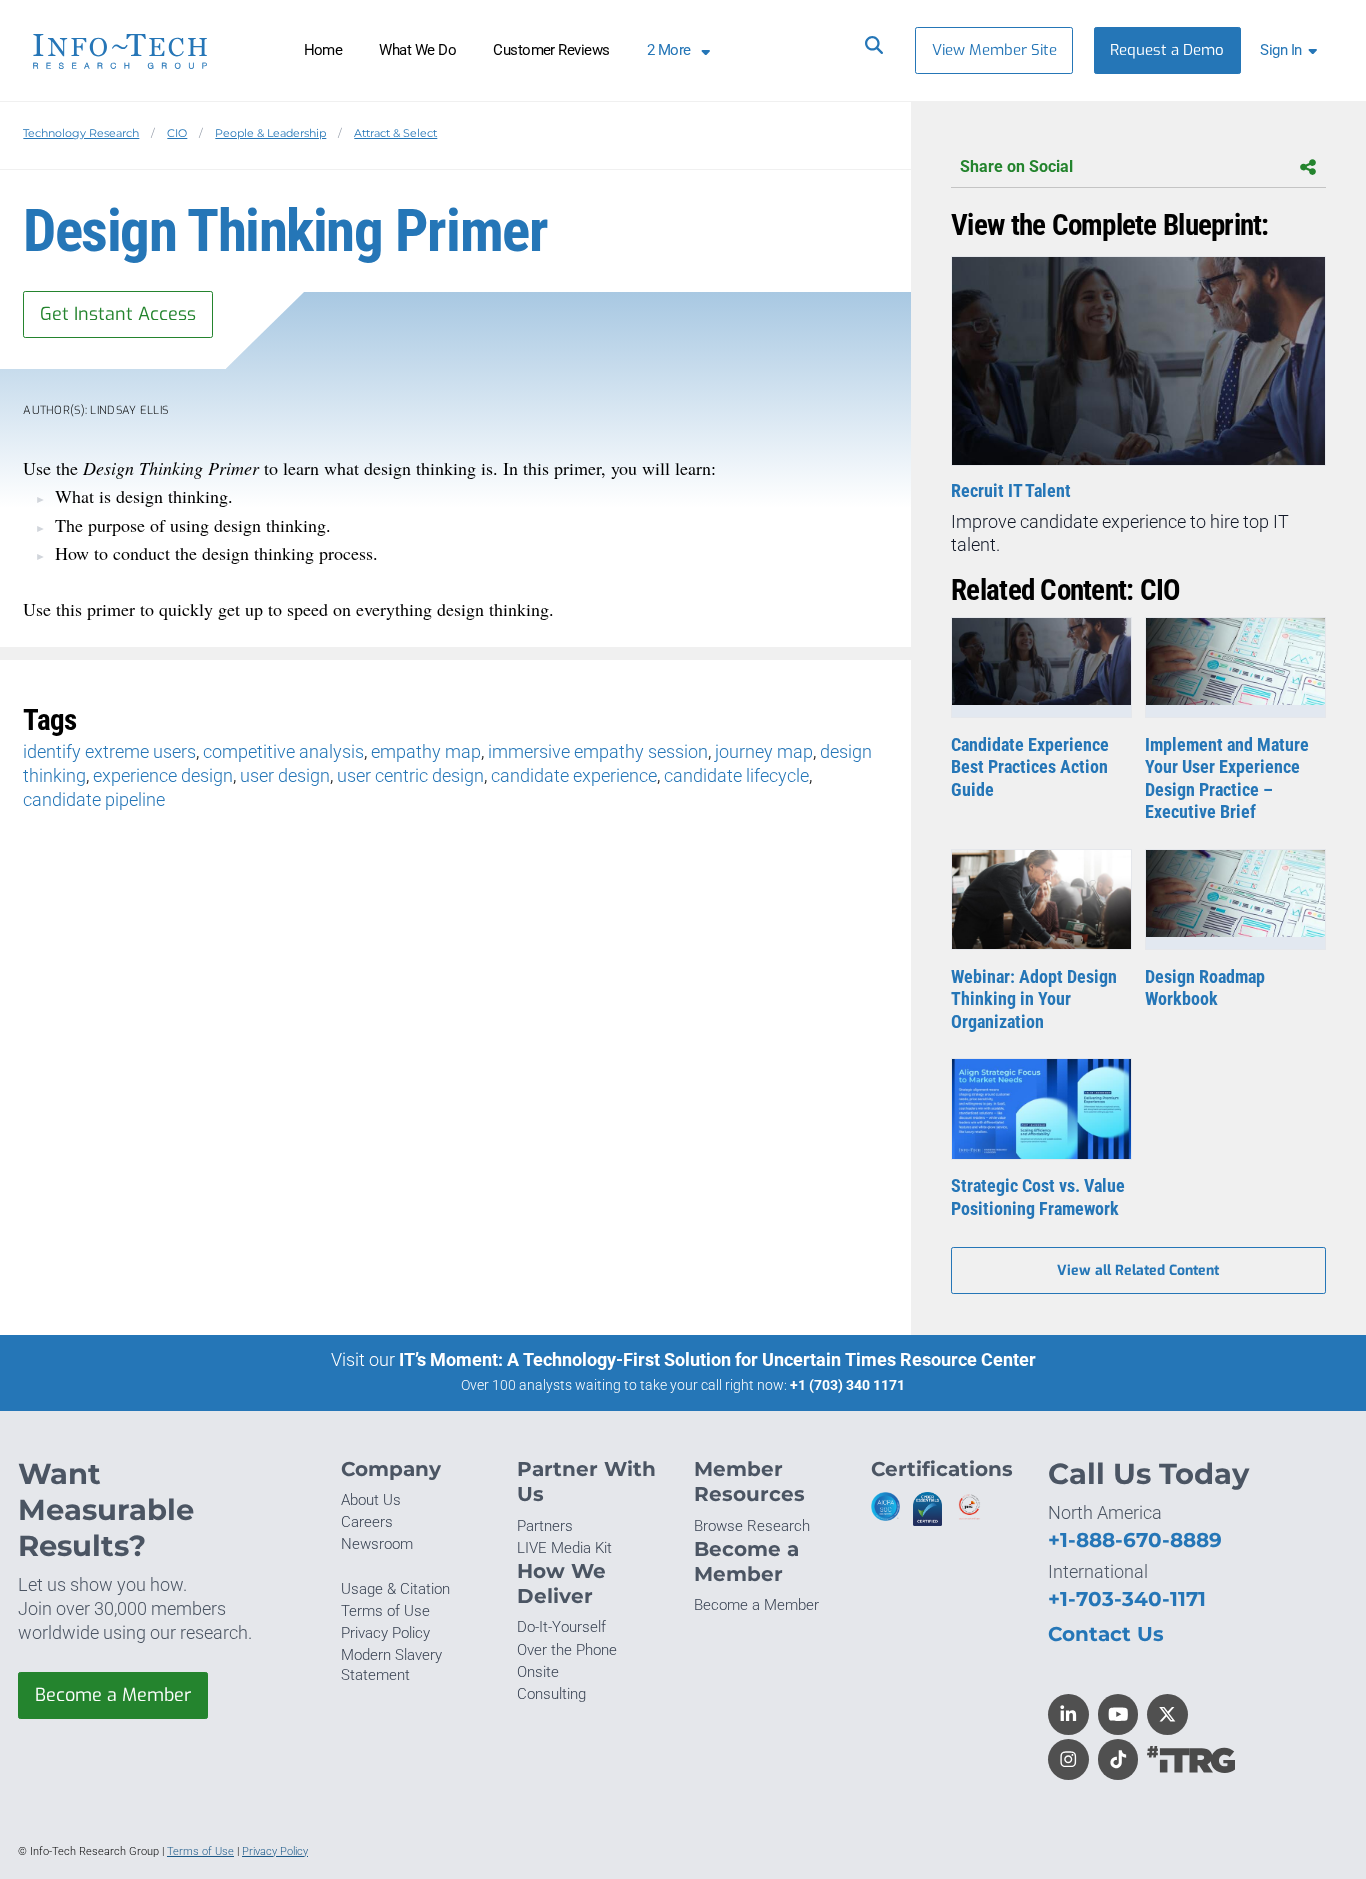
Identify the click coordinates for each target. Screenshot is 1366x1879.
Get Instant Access (118, 314)
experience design (163, 775)
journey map (764, 751)
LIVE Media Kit (564, 1548)
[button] (1292, 50)
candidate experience (574, 775)
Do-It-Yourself (561, 1627)
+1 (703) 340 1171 (847, 1385)
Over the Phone (567, 1650)
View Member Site (994, 50)
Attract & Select (395, 133)
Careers (367, 1522)
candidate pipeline (94, 799)
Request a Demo (1167, 50)
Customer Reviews (551, 50)
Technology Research (81, 133)
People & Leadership (270, 133)
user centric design (410, 775)
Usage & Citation (395, 1589)
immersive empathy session (598, 751)
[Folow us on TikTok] (1118, 1759)
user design (285, 775)
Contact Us (1106, 1633)
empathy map (426, 751)
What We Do (417, 50)
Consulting (551, 1694)
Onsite (538, 1672)
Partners (545, 1526)
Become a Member (113, 1695)
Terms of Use (385, 1611)
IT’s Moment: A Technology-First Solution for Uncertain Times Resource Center (717, 1359)
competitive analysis (283, 751)
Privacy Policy (385, 1633)
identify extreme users (109, 751)
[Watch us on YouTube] (1118, 1714)
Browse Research (752, 1526)
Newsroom (377, 1544)
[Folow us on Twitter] (1167, 1714)
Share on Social (1016, 166)
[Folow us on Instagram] (1068, 1759)
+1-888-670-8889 (1135, 1539)
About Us (371, 1500)
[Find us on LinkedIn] (1068, 1714)
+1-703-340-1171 (1127, 1598)
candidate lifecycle (736, 775)
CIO (177, 133)
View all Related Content (1138, 1270)
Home (323, 50)
